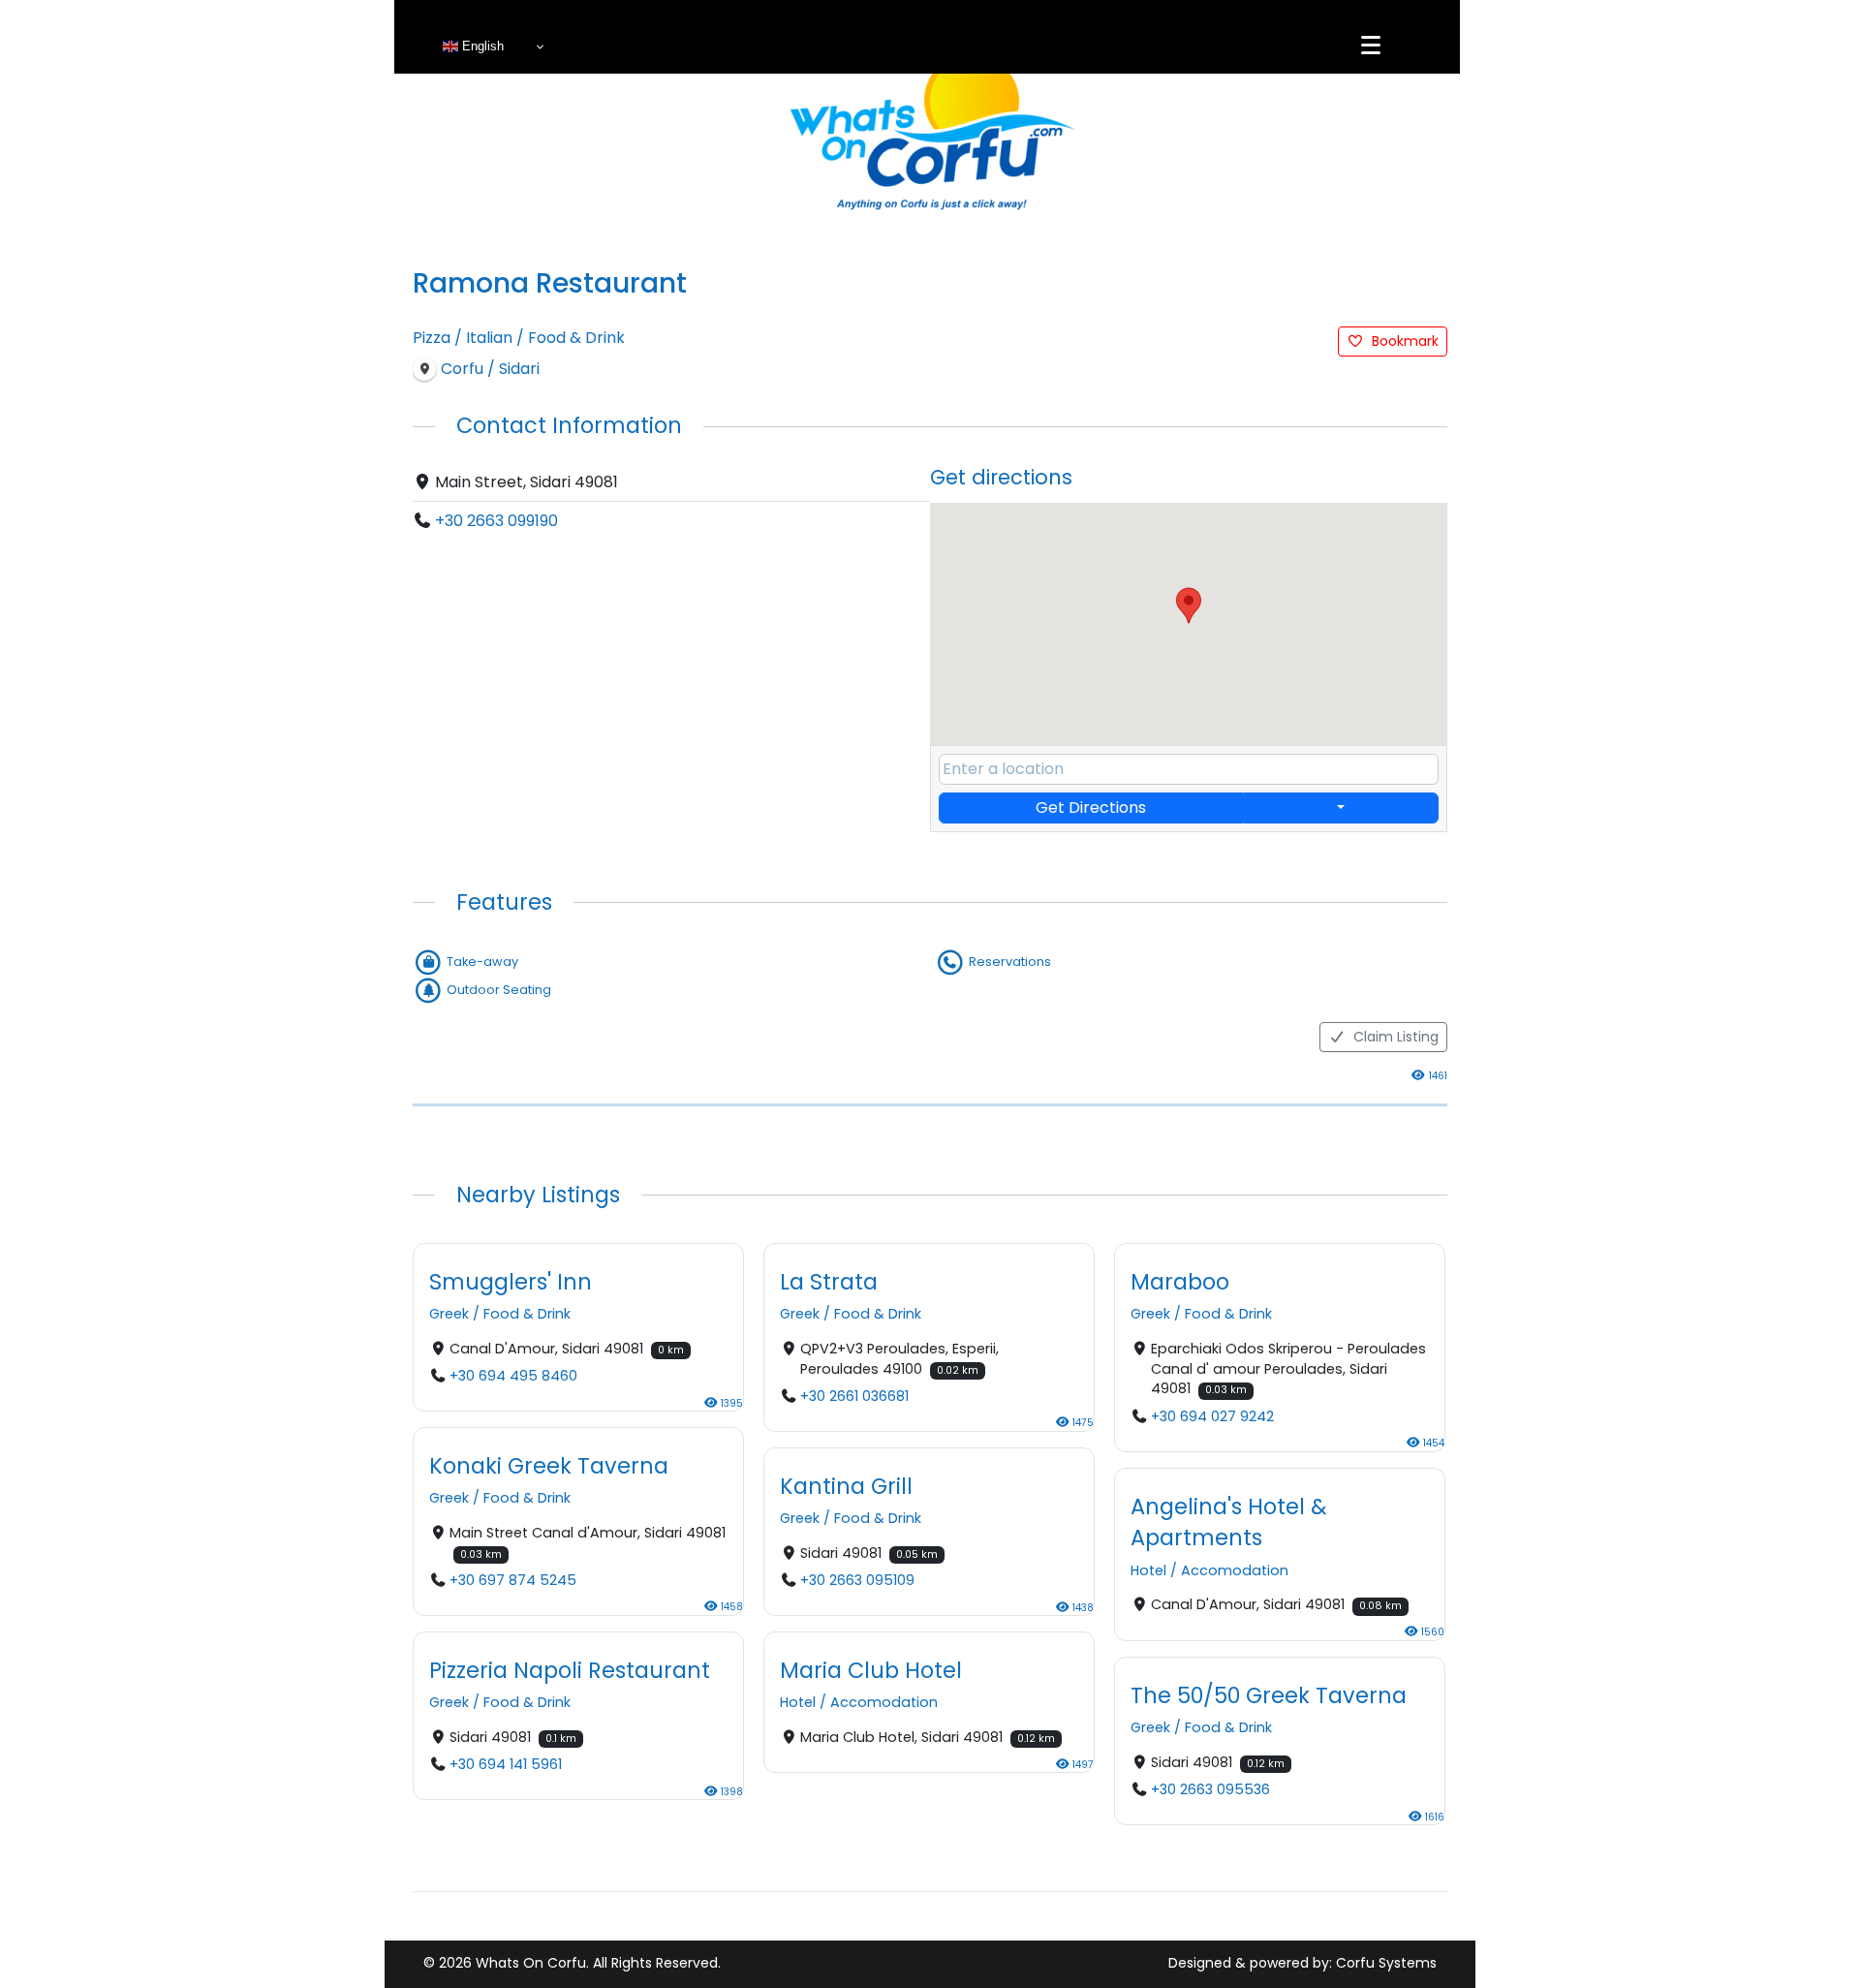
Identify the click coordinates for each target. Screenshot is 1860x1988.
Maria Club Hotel (871, 1670)
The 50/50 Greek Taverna (1269, 1694)
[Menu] (1371, 46)
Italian (489, 338)
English (481, 46)
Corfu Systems (1386, 1963)
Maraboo (1180, 1282)
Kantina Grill (846, 1486)
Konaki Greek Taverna (549, 1466)
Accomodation (1235, 1570)
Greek (449, 1314)
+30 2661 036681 (854, 1396)
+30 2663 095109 (857, 1580)
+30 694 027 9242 (1212, 1416)
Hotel (1148, 1570)
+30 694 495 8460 (513, 1376)
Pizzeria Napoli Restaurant (570, 1670)
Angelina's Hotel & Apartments (1228, 1522)
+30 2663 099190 (496, 521)
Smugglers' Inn (511, 1282)
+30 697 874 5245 (513, 1580)
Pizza (432, 338)
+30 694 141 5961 (506, 1765)
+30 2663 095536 (1210, 1789)
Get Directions (1091, 808)
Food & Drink (576, 338)
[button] (1189, 606)
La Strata (829, 1282)
